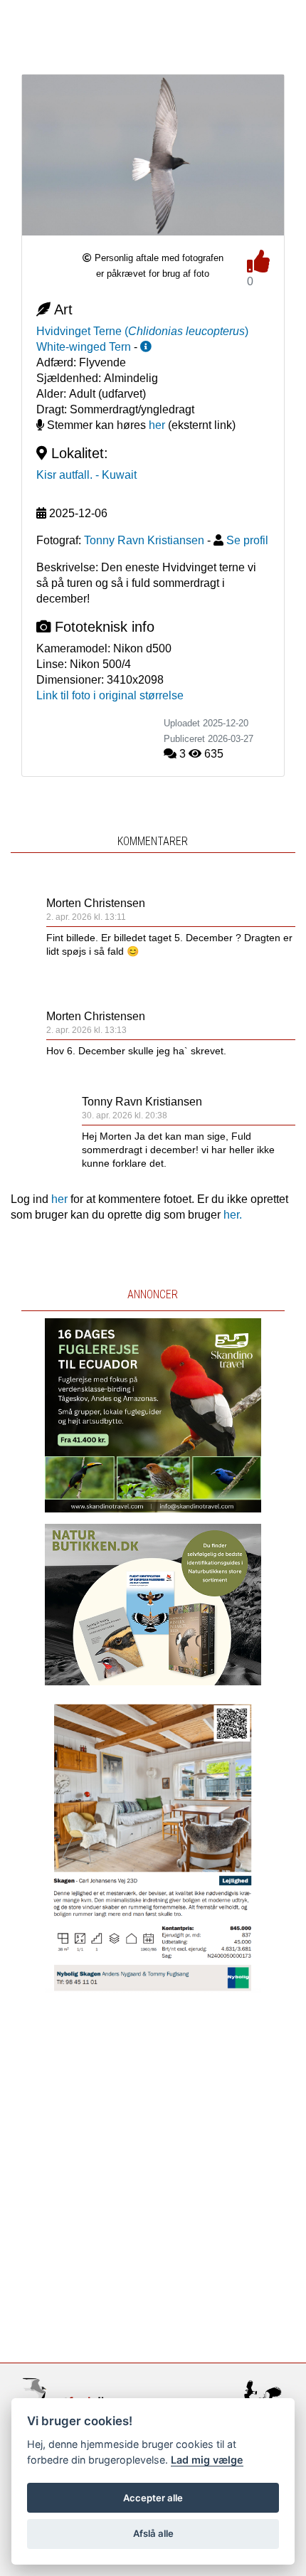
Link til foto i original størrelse (110, 695)
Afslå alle (153, 2533)
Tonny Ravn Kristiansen (142, 1102)
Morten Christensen (96, 903)
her (157, 425)
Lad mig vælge (207, 2460)
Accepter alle (153, 2498)
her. (233, 1215)
